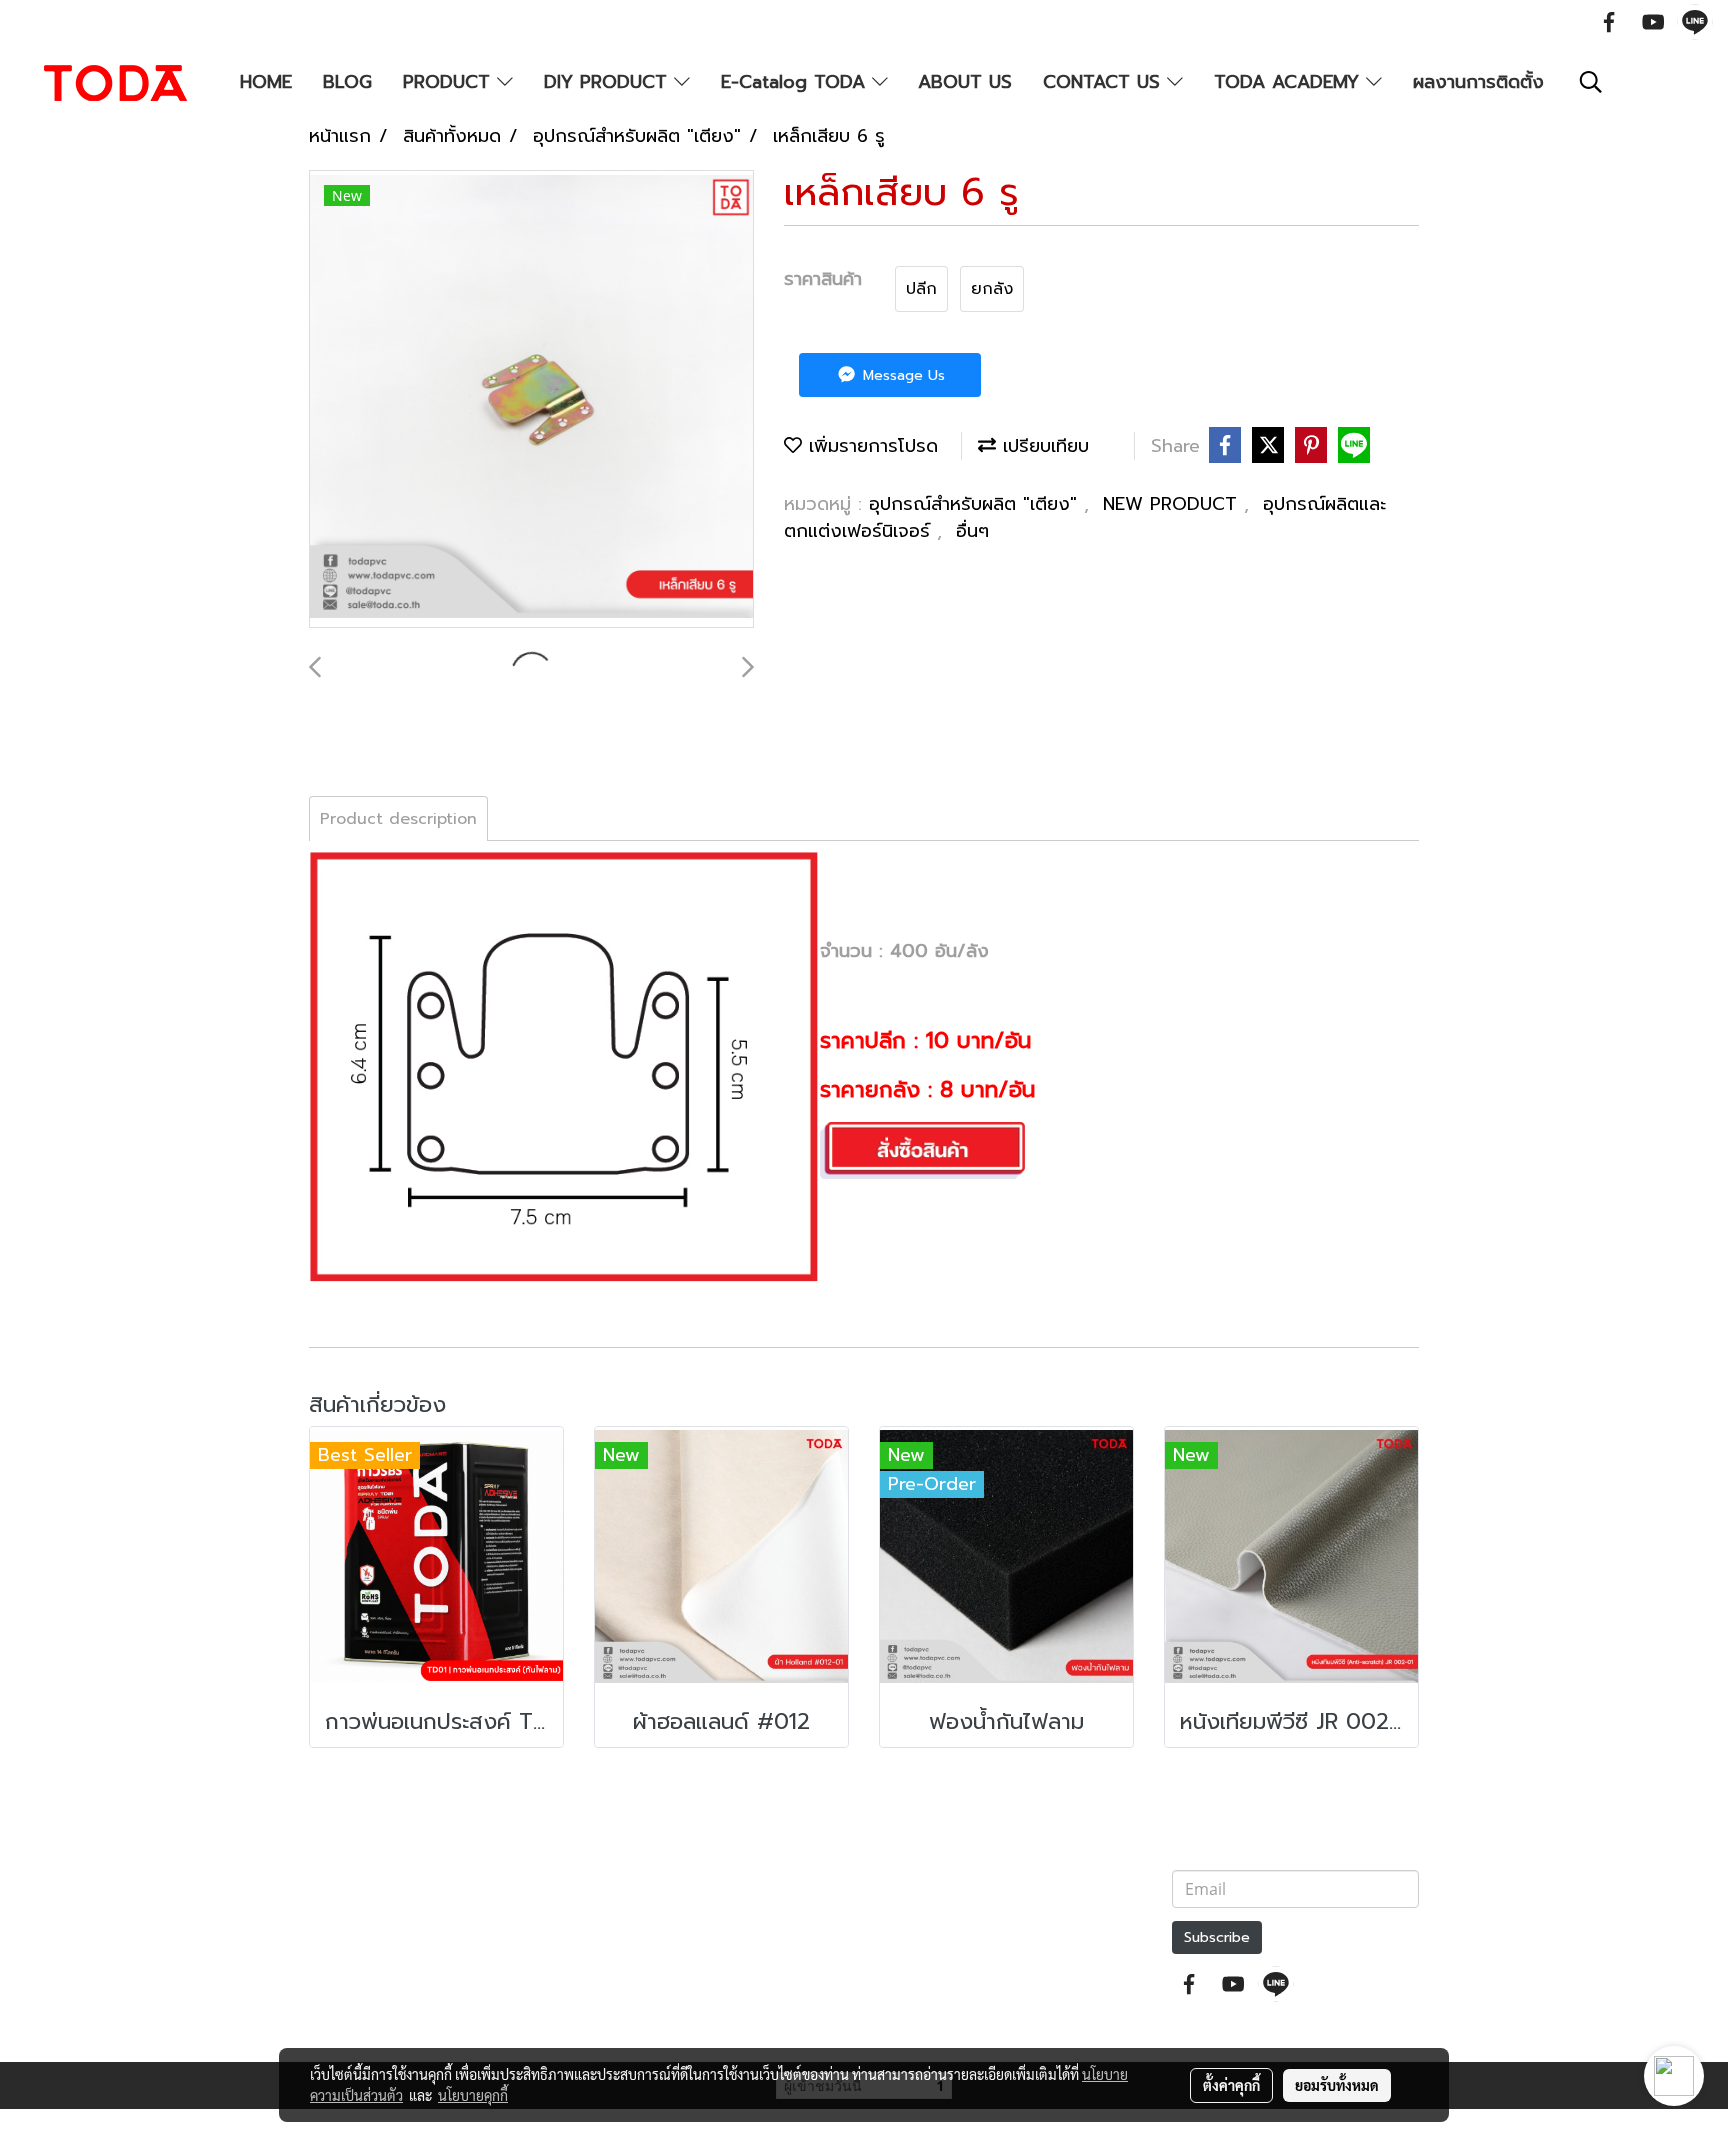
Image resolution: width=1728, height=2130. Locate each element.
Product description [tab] (398, 819)
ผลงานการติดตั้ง (1478, 82)
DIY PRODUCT (609, 82)
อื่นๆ (972, 531)
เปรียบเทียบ (1042, 446)
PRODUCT (450, 82)
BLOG (347, 82)
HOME (266, 82)
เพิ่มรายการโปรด (870, 446)
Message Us (901, 375)
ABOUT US (965, 82)
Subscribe (1217, 1937)
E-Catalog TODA (796, 82)
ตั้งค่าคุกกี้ (1231, 2085)
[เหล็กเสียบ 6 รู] (531, 400)
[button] (1591, 82)
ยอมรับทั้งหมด (1337, 2085)
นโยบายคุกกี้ (473, 2095)
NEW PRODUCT (1173, 504)
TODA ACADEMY (1290, 82)
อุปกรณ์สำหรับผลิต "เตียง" (976, 504)
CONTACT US (1105, 82)
